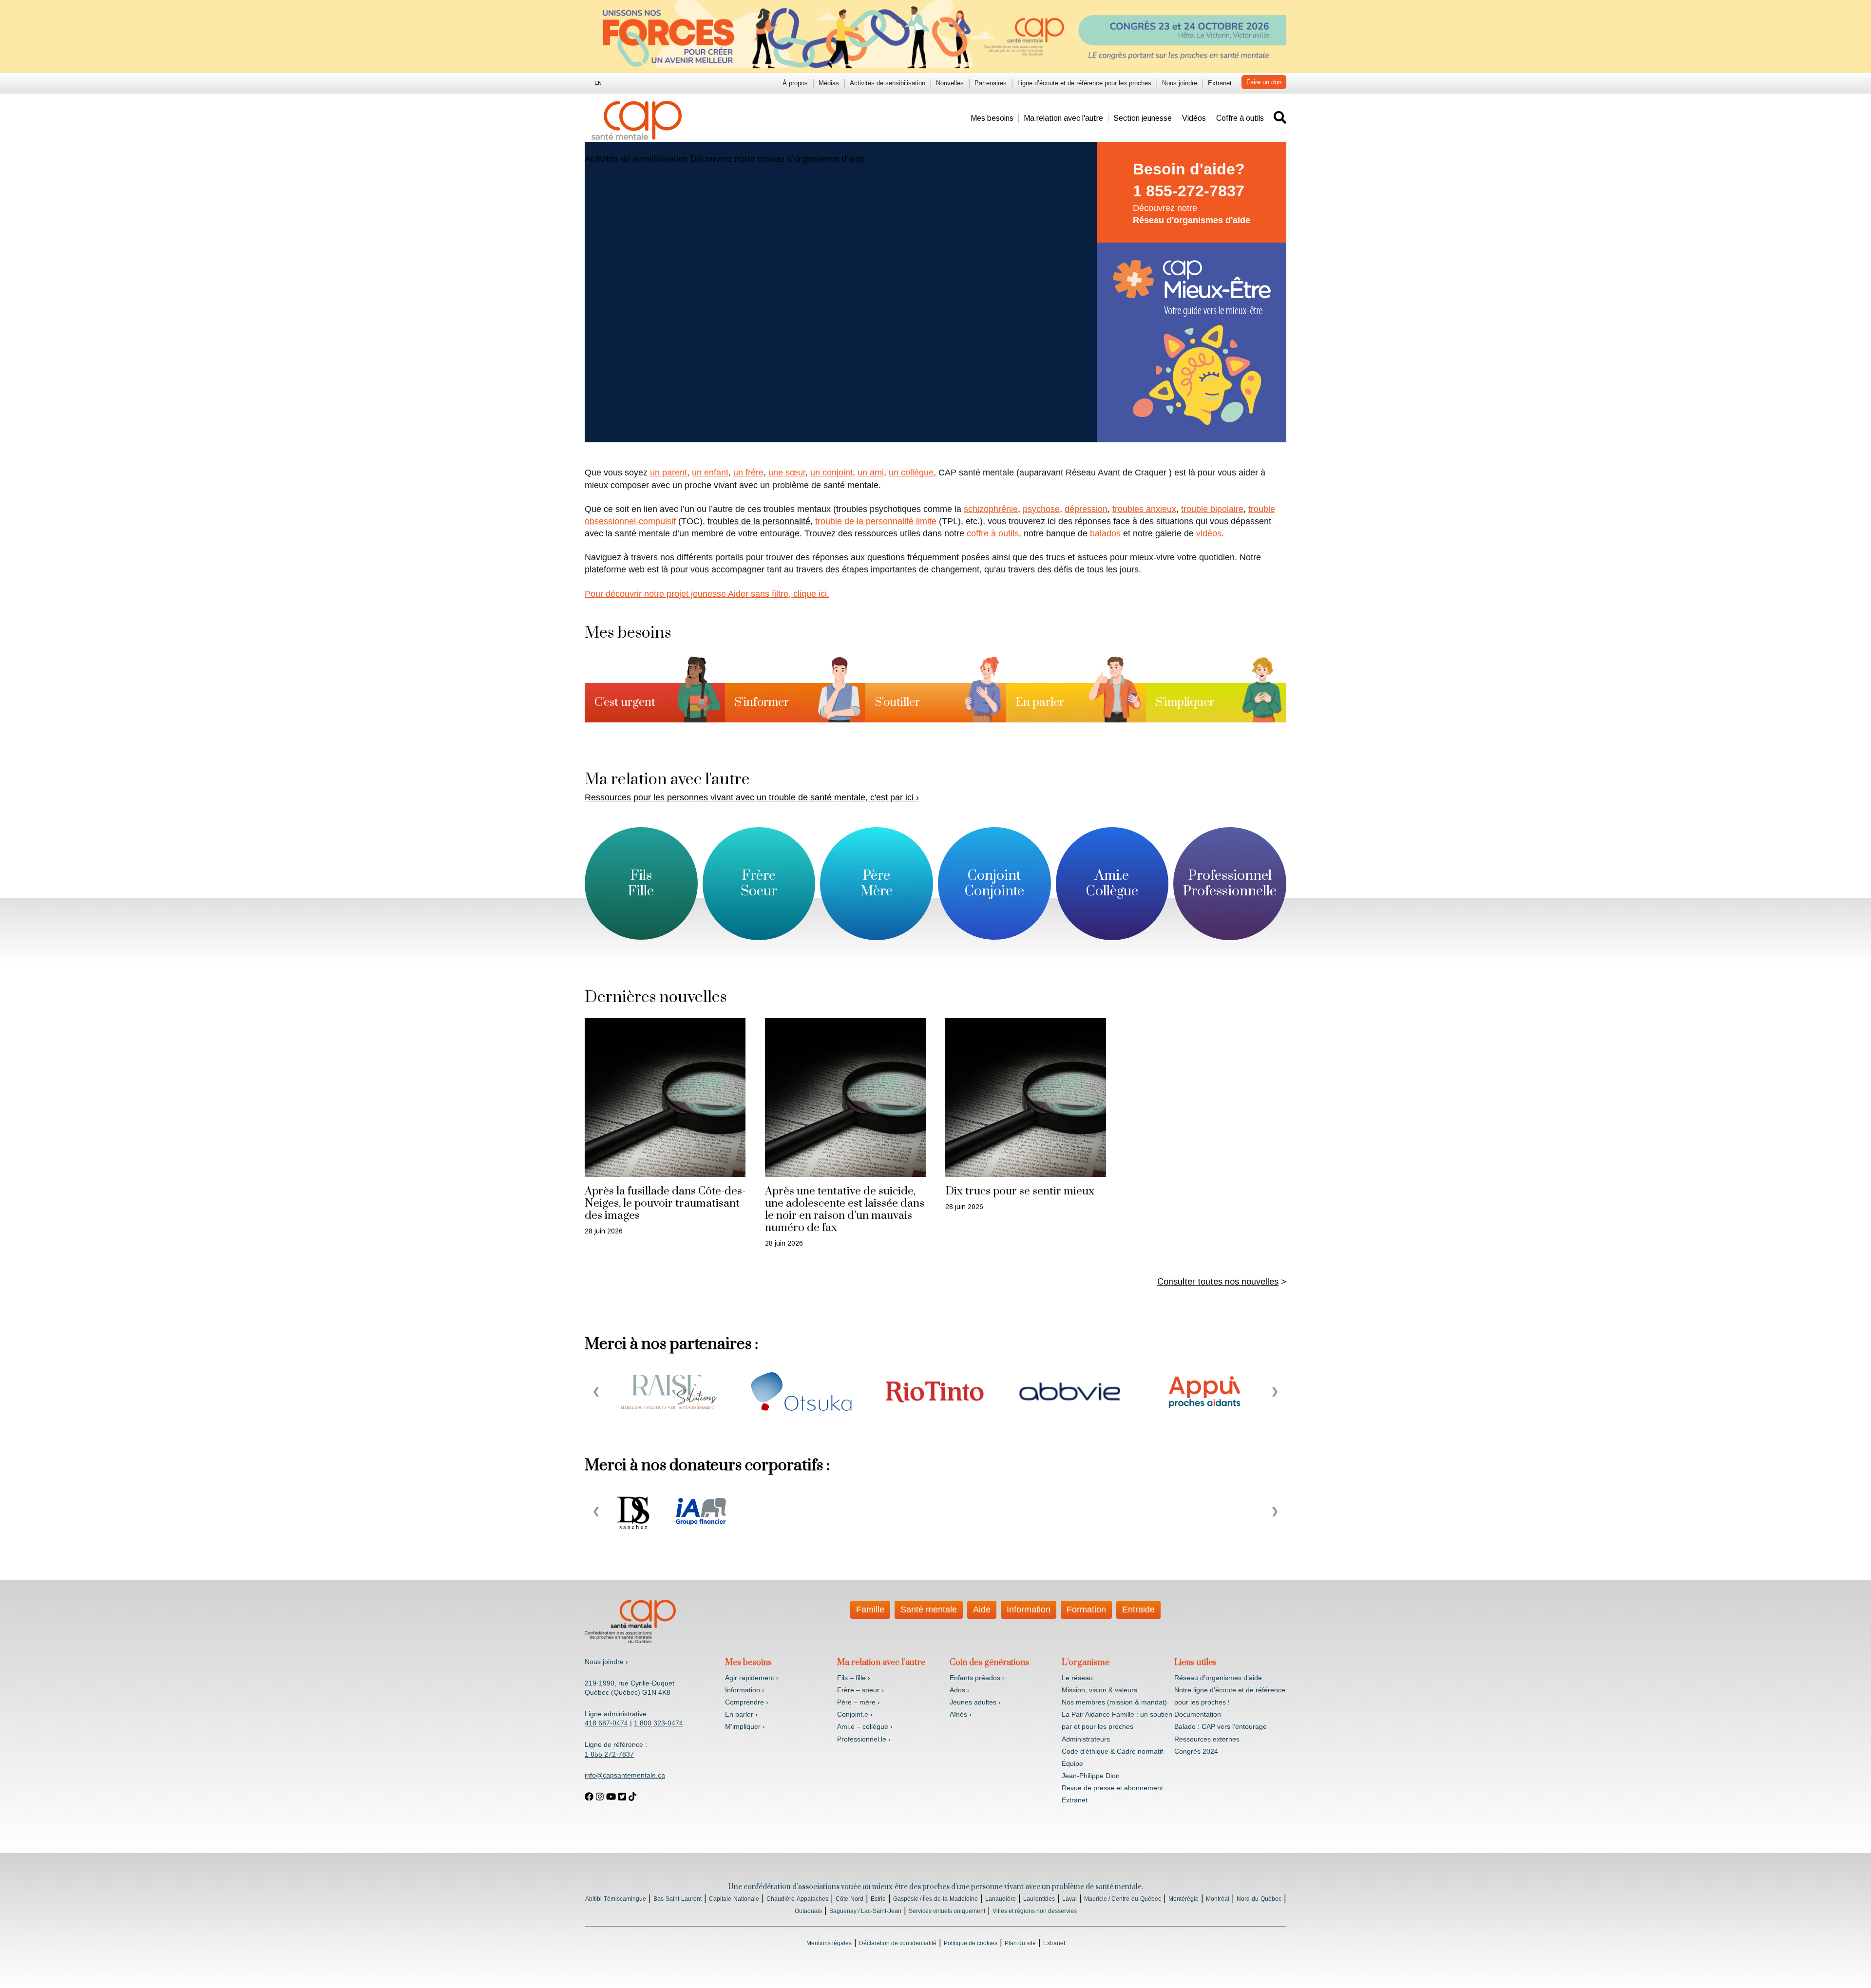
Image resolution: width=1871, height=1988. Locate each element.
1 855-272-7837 (1189, 191)
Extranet (1220, 83)
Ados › (960, 1690)
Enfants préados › (977, 1678)
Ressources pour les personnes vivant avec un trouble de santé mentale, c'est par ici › (752, 797)
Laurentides (1039, 1899)
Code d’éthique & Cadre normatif (1112, 1751)
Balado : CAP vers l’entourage (1221, 1726)
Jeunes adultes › (975, 1702)
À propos (795, 83)
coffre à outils (993, 533)
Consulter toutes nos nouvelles (1218, 1282)
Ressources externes (1207, 1739)
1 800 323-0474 (659, 1723)
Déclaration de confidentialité (898, 1943)
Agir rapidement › (752, 1678)
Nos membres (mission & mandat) (1114, 1702)
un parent (668, 473)
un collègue (911, 473)
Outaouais (808, 1911)
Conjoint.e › (855, 1714)
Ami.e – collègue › (865, 1726)
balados (1105, 533)
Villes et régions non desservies (1035, 1911)
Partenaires (991, 83)
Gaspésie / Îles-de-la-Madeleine (935, 1899)
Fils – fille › (854, 1678)
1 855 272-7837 (609, 1754)
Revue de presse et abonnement (1112, 1788)
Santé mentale (929, 1609)
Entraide (1138, 1609)
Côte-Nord (850, 1899)
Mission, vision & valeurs (1099, 1690)
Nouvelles (950, 83)
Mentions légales (829, 1943)
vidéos (1209, 533)
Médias (829, 83)
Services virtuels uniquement (947, 1911)
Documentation (1198, 1714)
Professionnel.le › (864, 1739)
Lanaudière (1001, 1899)
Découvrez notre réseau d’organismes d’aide (778, 159)
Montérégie (1184, 1899)
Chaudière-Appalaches (797, 1899)
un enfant (710, 473)
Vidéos (1194, 118)
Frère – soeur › (860, 1690)
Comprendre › (747, 1702)
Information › (745, 1690)
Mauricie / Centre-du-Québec (1123, 1899)
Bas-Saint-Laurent (678, 1899)
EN (598, 83)
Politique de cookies (971, 1943)
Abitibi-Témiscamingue (616, 1899)
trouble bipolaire (1212, 509)
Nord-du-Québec (1259, 1899)
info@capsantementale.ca (625, 1775)
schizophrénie (991, 509)
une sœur (787, 473)
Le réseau (1077, 1678)
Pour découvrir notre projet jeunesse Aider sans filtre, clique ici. (707, 594)
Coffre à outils (1240, 118)
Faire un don (1264, 82)
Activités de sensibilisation (888, 83)
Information (1029, 1609)
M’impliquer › (745, 1726)
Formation (1086, 1609)
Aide (982, 1609)
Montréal (1218, 1899)
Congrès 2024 (1196, 1751)
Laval (1069, 1899)
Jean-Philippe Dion (1091, 1776)
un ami (871, 473)
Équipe (1072, 1763)
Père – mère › (859, 1702)
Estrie (878, 1899)
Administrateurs (1086, 1739)
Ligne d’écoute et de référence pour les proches (1084, 83)
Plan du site (1020, 1943)
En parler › (741, 1714)
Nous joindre (1180, 83)
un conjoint (831, 473)
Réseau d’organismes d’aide (1218, 1678)
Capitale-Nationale (734, 1899)
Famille (870, 1609)
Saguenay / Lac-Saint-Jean (865, 1911)
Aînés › (961, 1714)
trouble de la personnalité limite (876, 521)
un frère (748, 473)
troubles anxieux (1144, 509)
